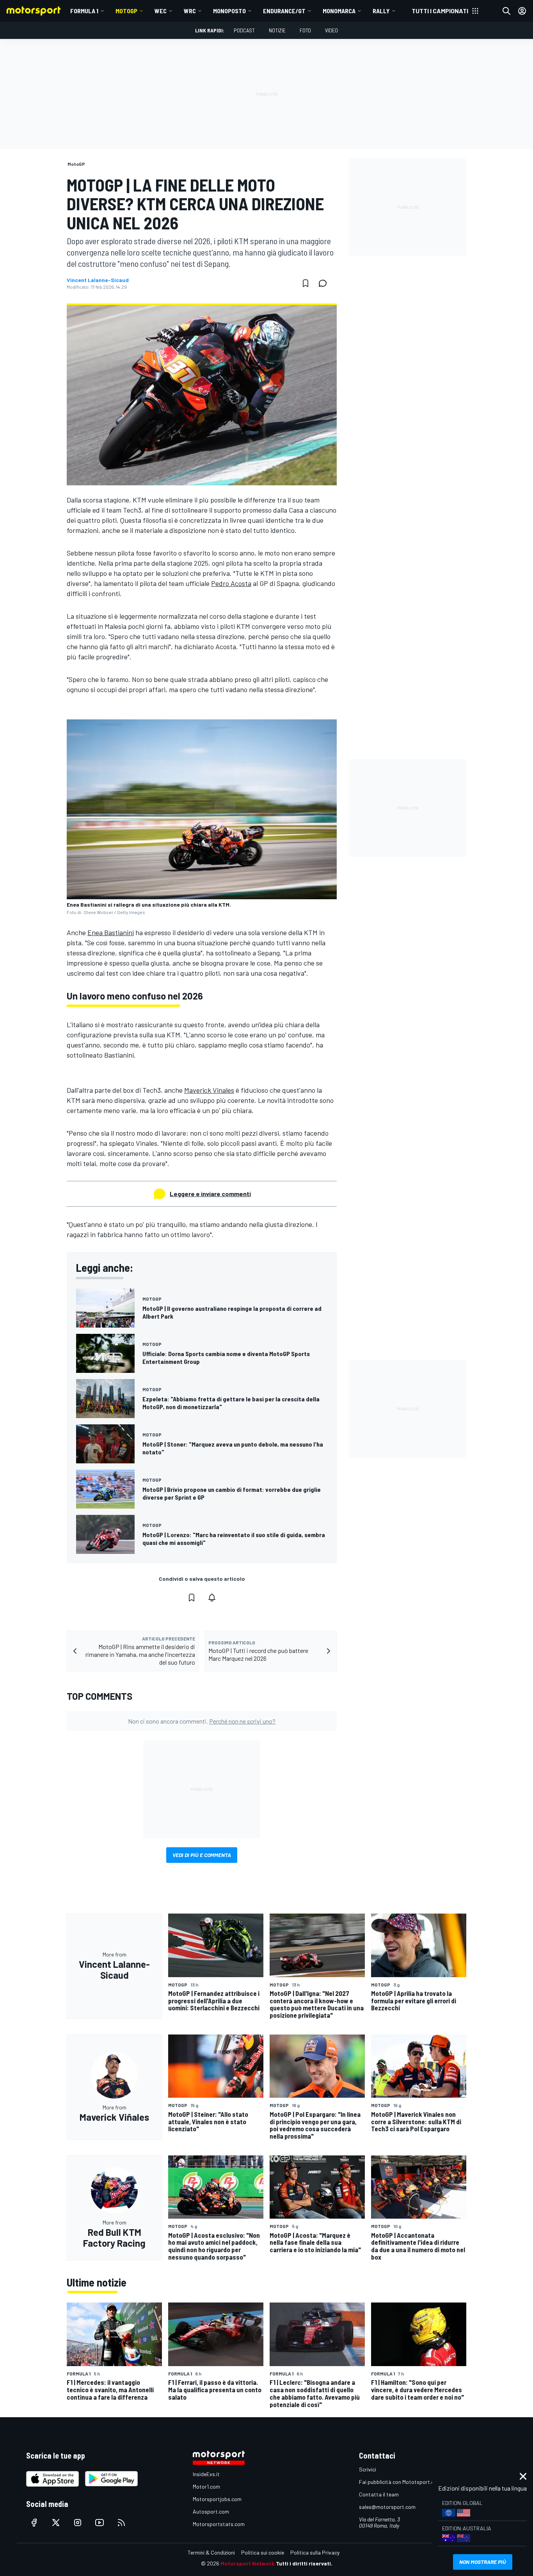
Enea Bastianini (111, 932)
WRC (190, 11)
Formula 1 (84, 11)
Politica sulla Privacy (315, 2552)
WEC (161, 11)
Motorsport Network (248, 2563)
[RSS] (121, 2523)
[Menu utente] (522, 11)
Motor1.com (206, 2486)
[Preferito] (306, 283)
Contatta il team (379, 2494)
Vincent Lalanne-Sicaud (98, 280)
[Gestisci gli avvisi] (212, 1598)
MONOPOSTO (229, 11)
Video (331, 30)
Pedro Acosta (231, 583)
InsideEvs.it (206, 2474)
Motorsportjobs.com (217, 2499)
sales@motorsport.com (387, 2507)
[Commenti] (325, 283)
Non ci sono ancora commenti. (202, 1721)
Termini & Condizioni (211, 2552)
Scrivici (368, 2469)
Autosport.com (211, 2511)
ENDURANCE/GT (284, 11)
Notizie (277, 30)
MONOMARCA (339, 11)
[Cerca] (506, 11)
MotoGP (126, 11)
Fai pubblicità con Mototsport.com (400, 2482)
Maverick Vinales (209, 1090)
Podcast (244, 30)
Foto (305, 30)
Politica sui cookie (263, 2552)
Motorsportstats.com (219, 2524)
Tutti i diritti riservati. (304, 2563)
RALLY (381, 11)
